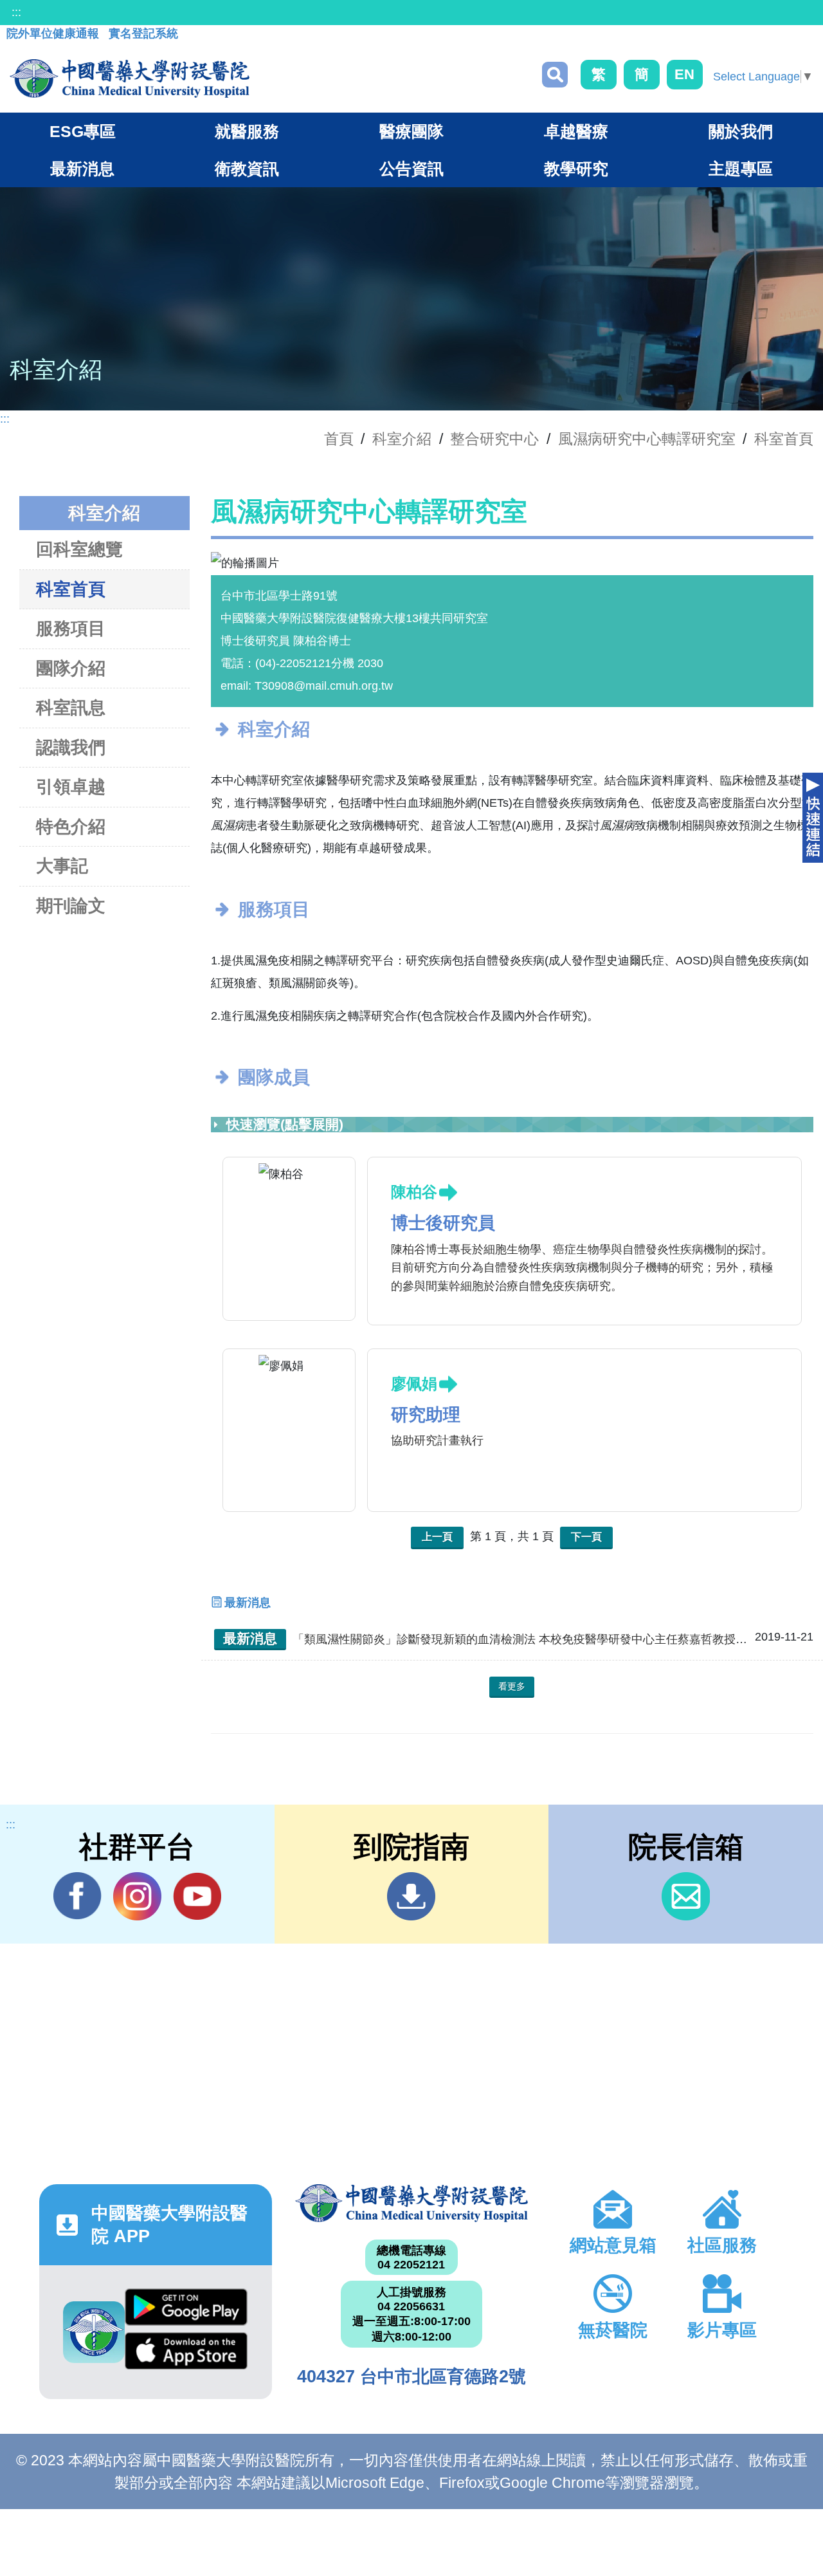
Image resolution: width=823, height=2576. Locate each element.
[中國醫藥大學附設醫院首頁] (130, 78)
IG (137, 1896)
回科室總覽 (79, 549)
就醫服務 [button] (247, 131)
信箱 (686, 1896)
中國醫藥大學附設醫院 (411, 2203)
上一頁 (437, 1537)
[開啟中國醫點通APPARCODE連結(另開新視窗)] (94, 2332)
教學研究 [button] (576, 169)
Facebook (77, 1896)
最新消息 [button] (82, 169)
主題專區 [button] (741, 169)
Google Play (186, 2310)
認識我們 (71, 748)
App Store (186, 2354)
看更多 (512, 1686)
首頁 (339, 439)
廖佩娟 (414, 1384)
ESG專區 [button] (83, 131)
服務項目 (71, 629)
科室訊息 (71, 708)
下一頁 (586, 1537)
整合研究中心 (494, 439)
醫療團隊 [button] (411, 131)
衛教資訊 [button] (247, 169)
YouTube (197, 1896)
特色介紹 (71, 827)
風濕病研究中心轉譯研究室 (647, 439)
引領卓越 (71, 787)
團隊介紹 (71, 668)
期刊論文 (71, 906)
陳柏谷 (414, 1192)
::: (16, 12)
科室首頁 (784, 439)
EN (684, 74)
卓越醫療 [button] (576, 131)
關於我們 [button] (741, 131)
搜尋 (555, 75)
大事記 (62, 866)
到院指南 (411, 1896)
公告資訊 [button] (411, 169)
